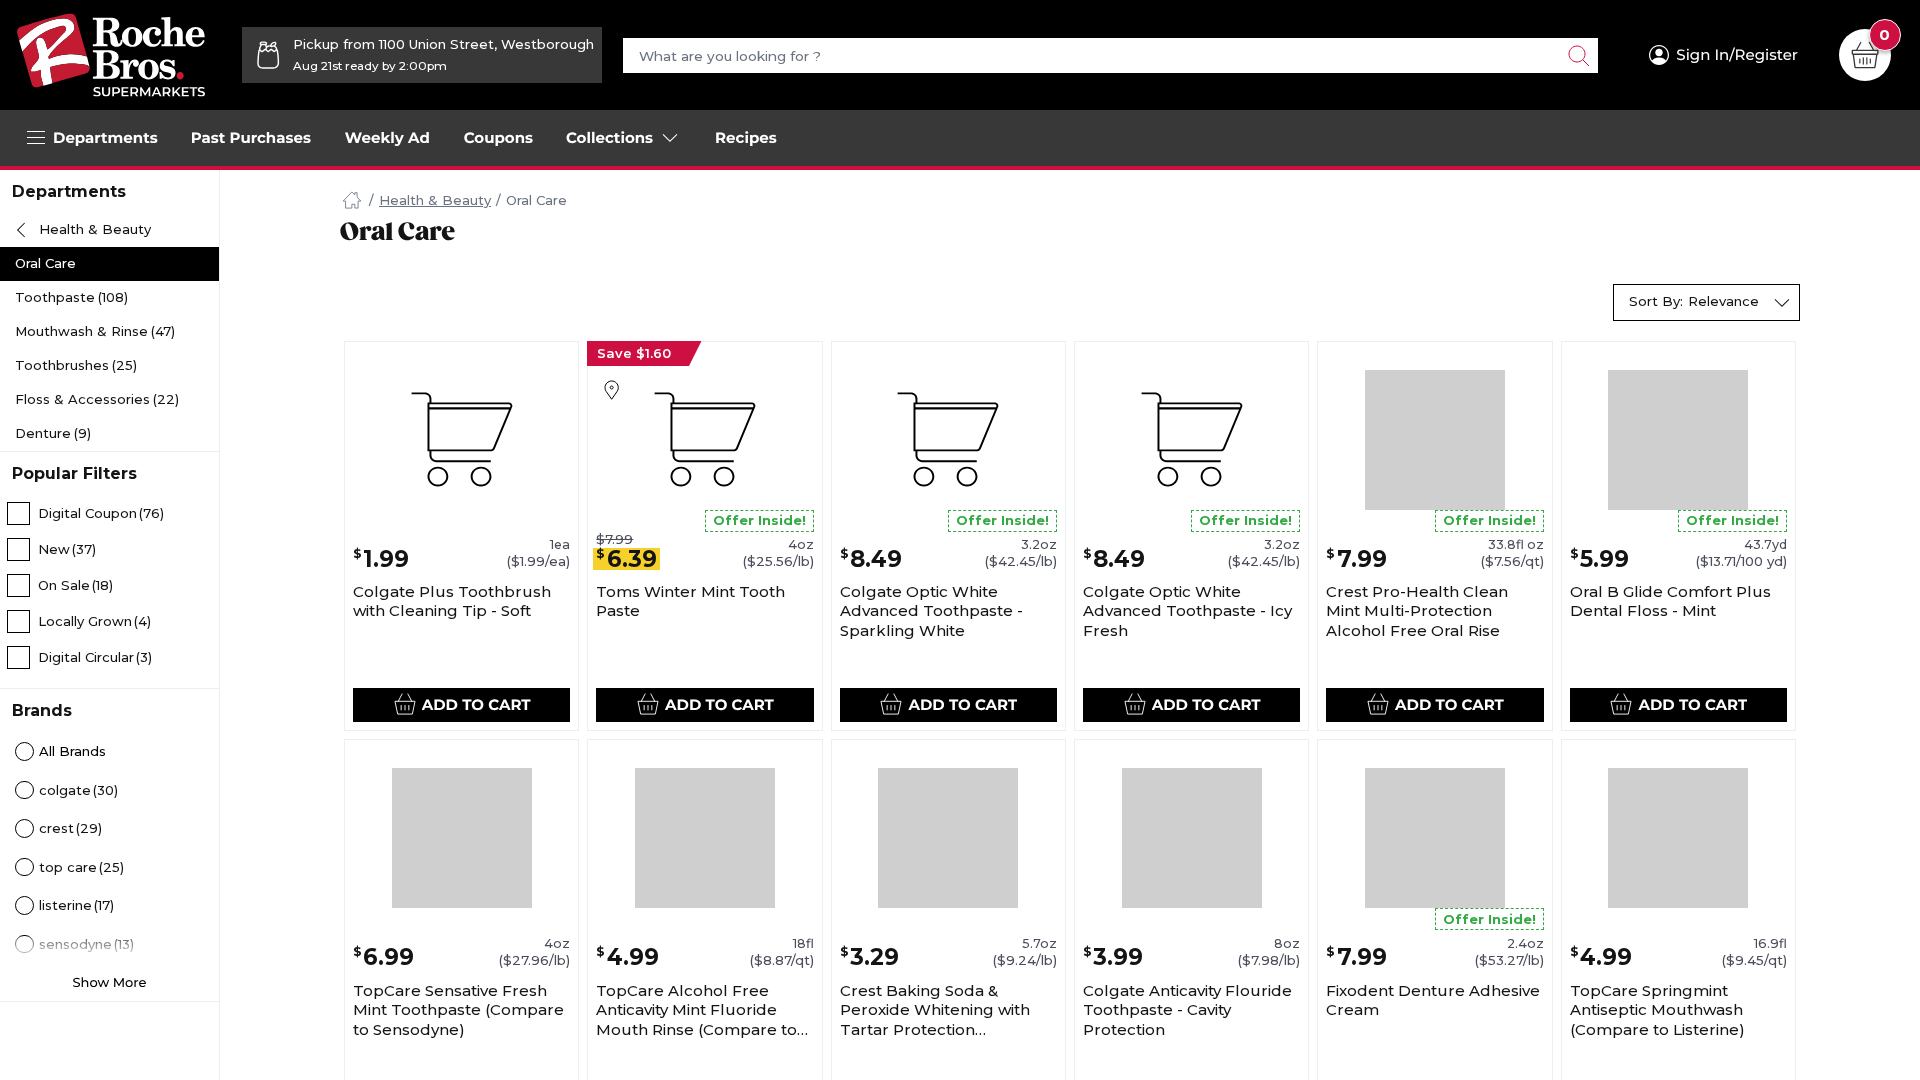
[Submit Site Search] (1578, 55)
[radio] (109, 752)
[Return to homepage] (111, 55)
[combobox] (1706, 302)
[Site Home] (352, 201)
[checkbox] (109, 513)
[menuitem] (251, 138)
